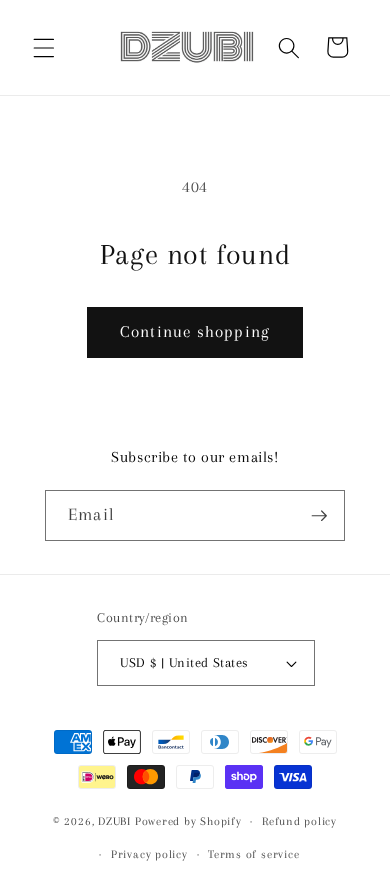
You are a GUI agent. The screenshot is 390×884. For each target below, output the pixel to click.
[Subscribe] (319, 516)
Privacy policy (149, 854)
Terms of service (253, 854)
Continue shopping (195, 332)
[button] (44, 47)
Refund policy (299, 821)
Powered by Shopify (188, 821)
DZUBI (114, 821)
